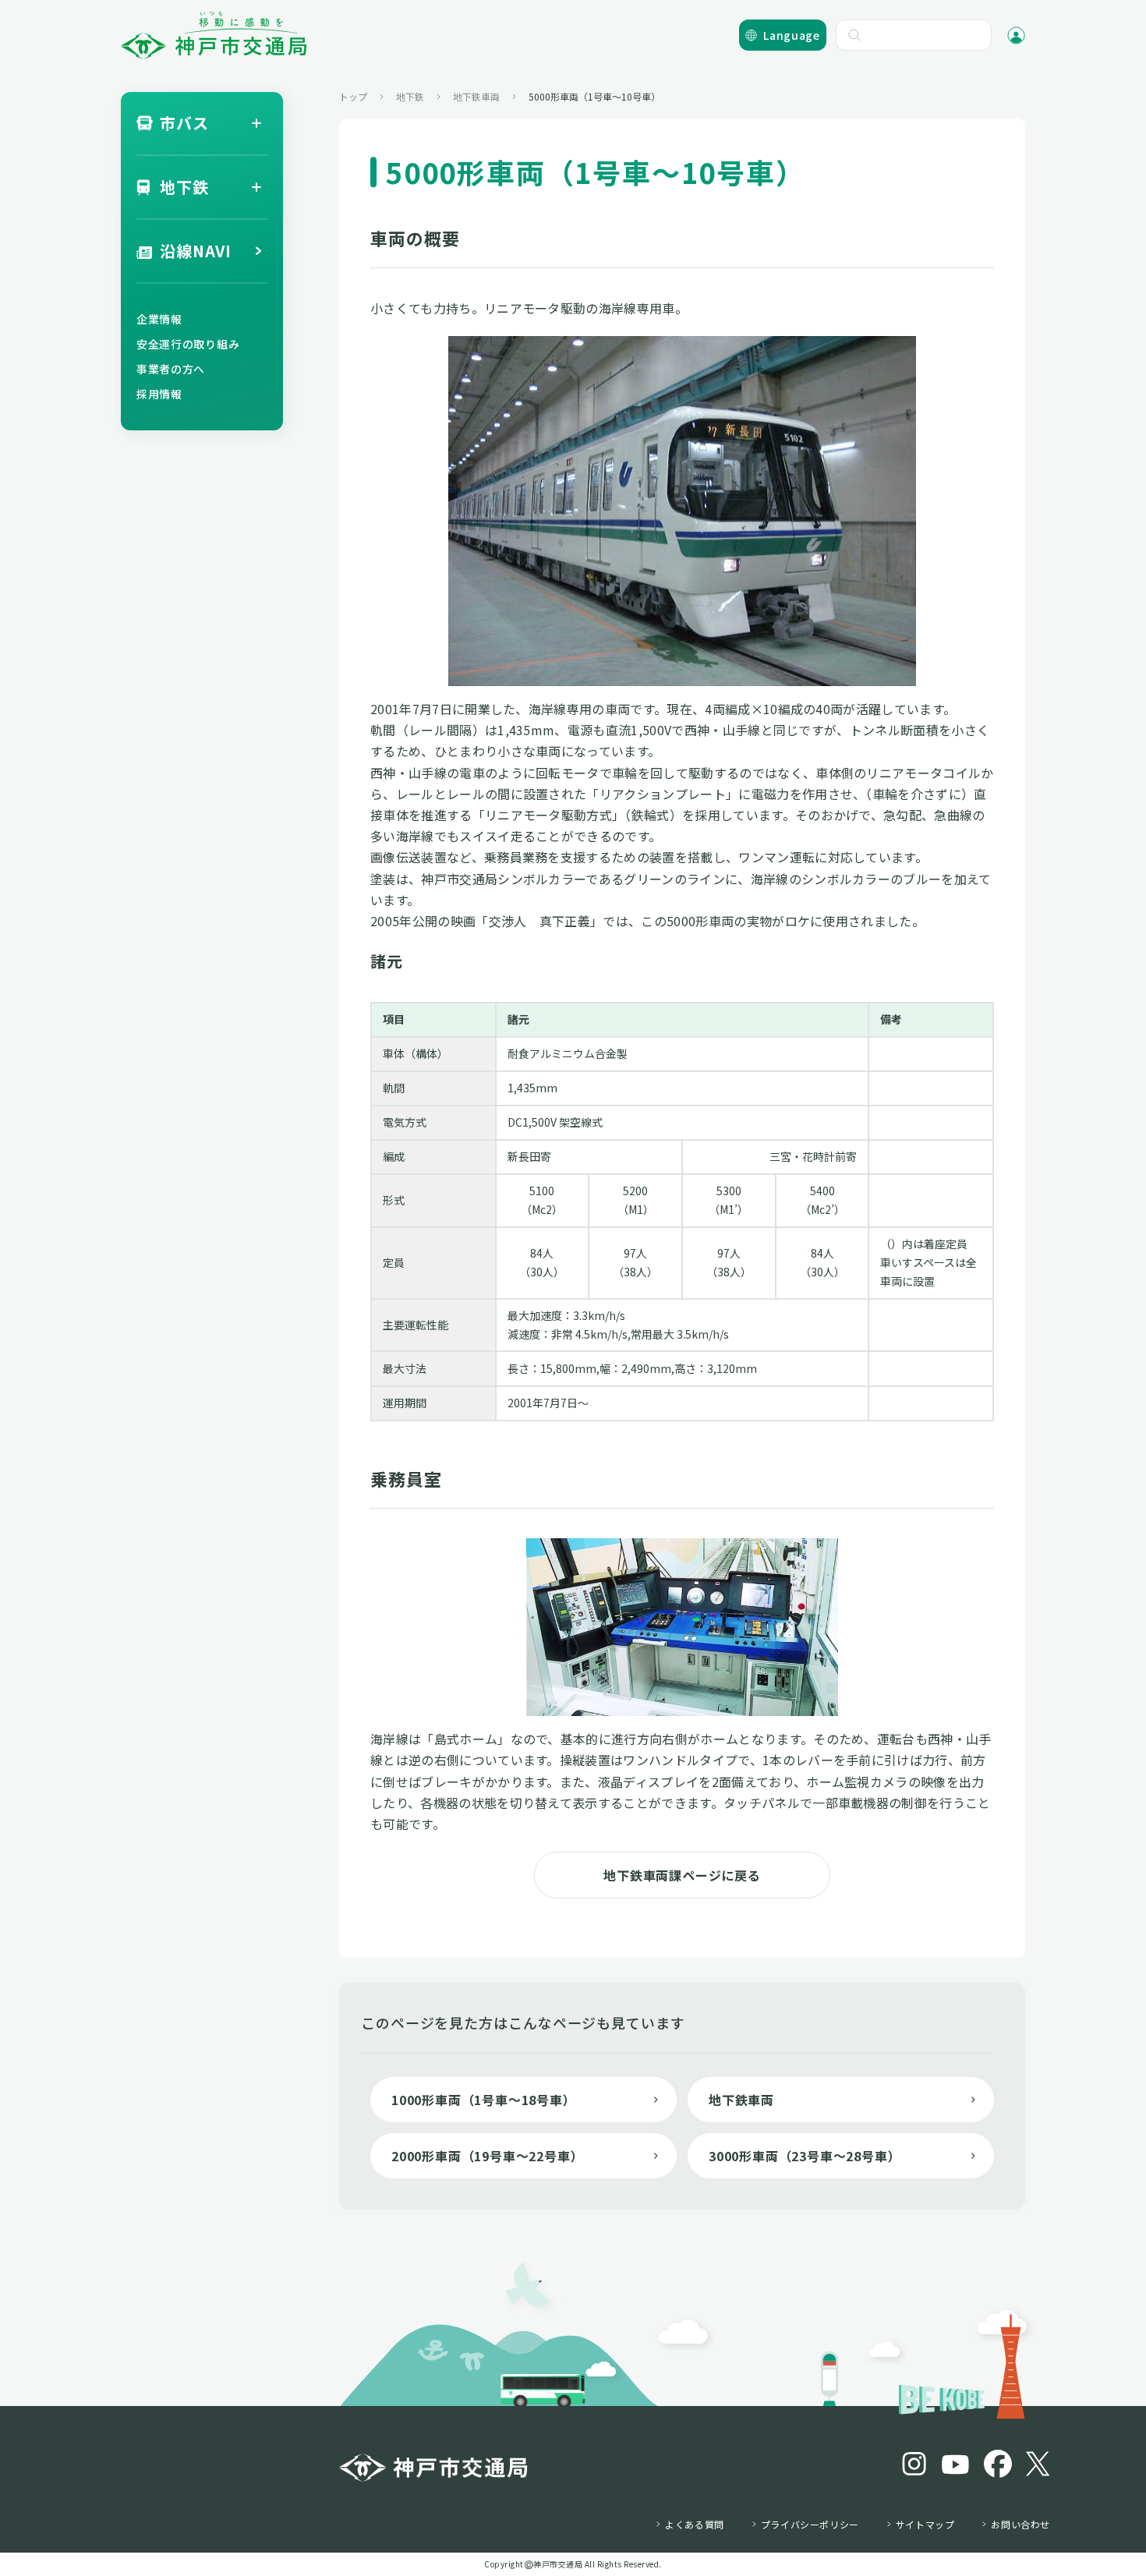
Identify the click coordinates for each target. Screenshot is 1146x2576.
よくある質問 (695, 2525)
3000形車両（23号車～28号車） (805, 2156)
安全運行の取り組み (188, 344)
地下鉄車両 (741, 2100)
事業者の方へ (171, 369)
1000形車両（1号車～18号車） (484, 2100)
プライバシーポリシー (810, 2525)
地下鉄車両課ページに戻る (682, 1875)
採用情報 (159, 394)
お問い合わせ (1020, 2525)
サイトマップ (925, 2525)
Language (792, 35)
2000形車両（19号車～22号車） (487, 2156)
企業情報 (159, 319)
